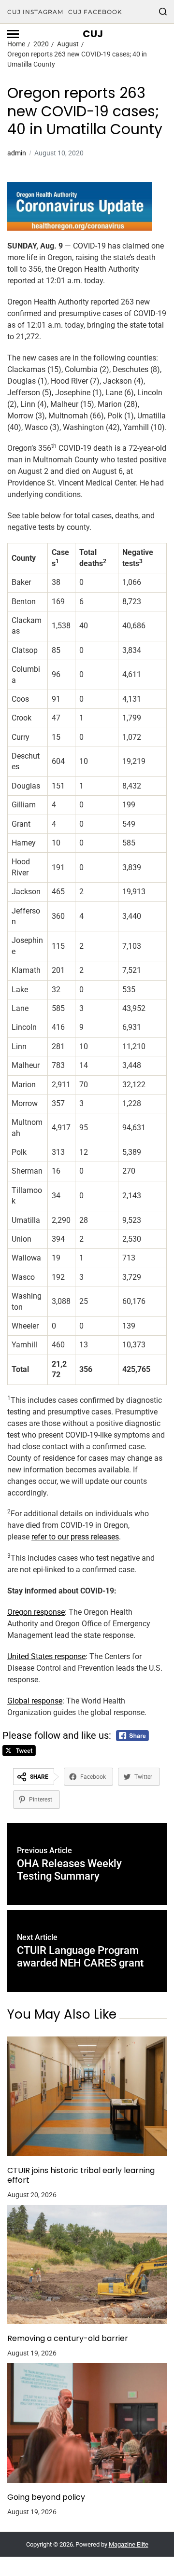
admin (17, 153)
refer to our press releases (75, 1537)
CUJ (93, 34)
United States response (46, 1656)
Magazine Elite (129, 2544)
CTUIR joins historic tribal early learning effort (81, 2175)
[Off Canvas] (13, 34)
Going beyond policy (46, 2497)
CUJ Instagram (35, 12)
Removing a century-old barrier (68, 2339)
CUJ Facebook (95, 12)
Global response (35, 1701)
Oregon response (36, 1612)
